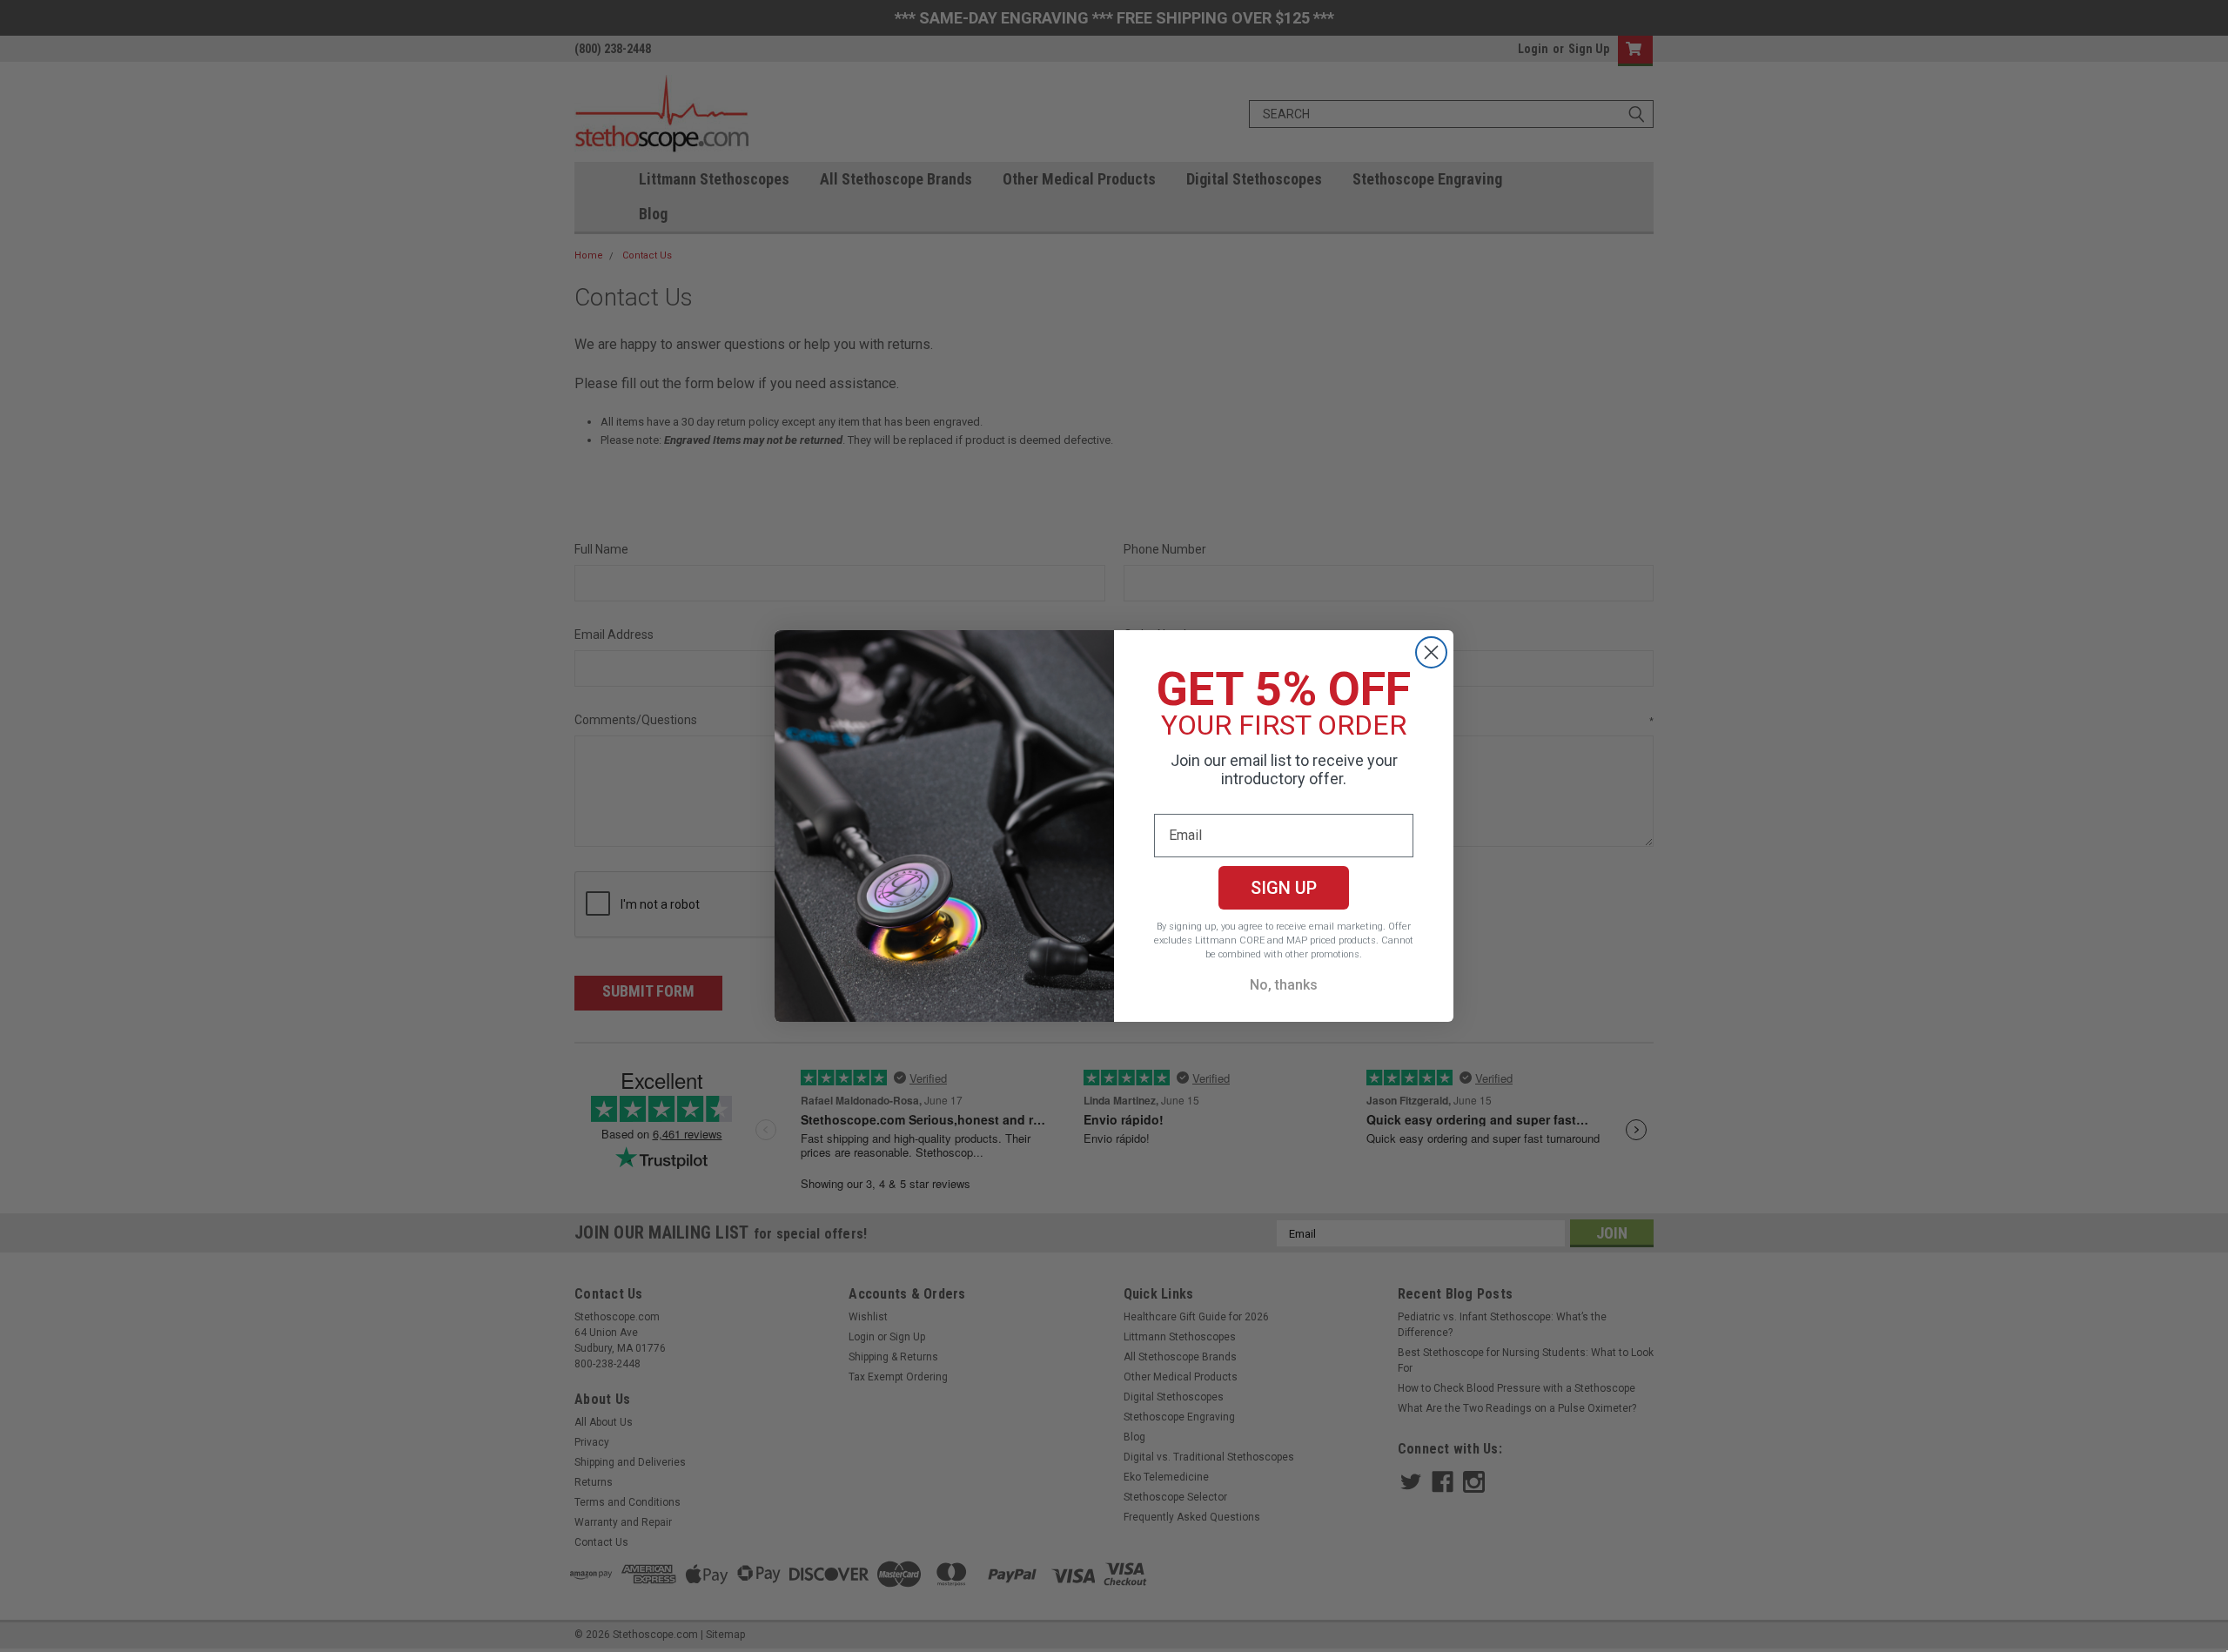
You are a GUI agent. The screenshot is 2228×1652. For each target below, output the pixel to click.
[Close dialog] (1431, 652)
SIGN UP (1284, 888)
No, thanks (1284, 985)
